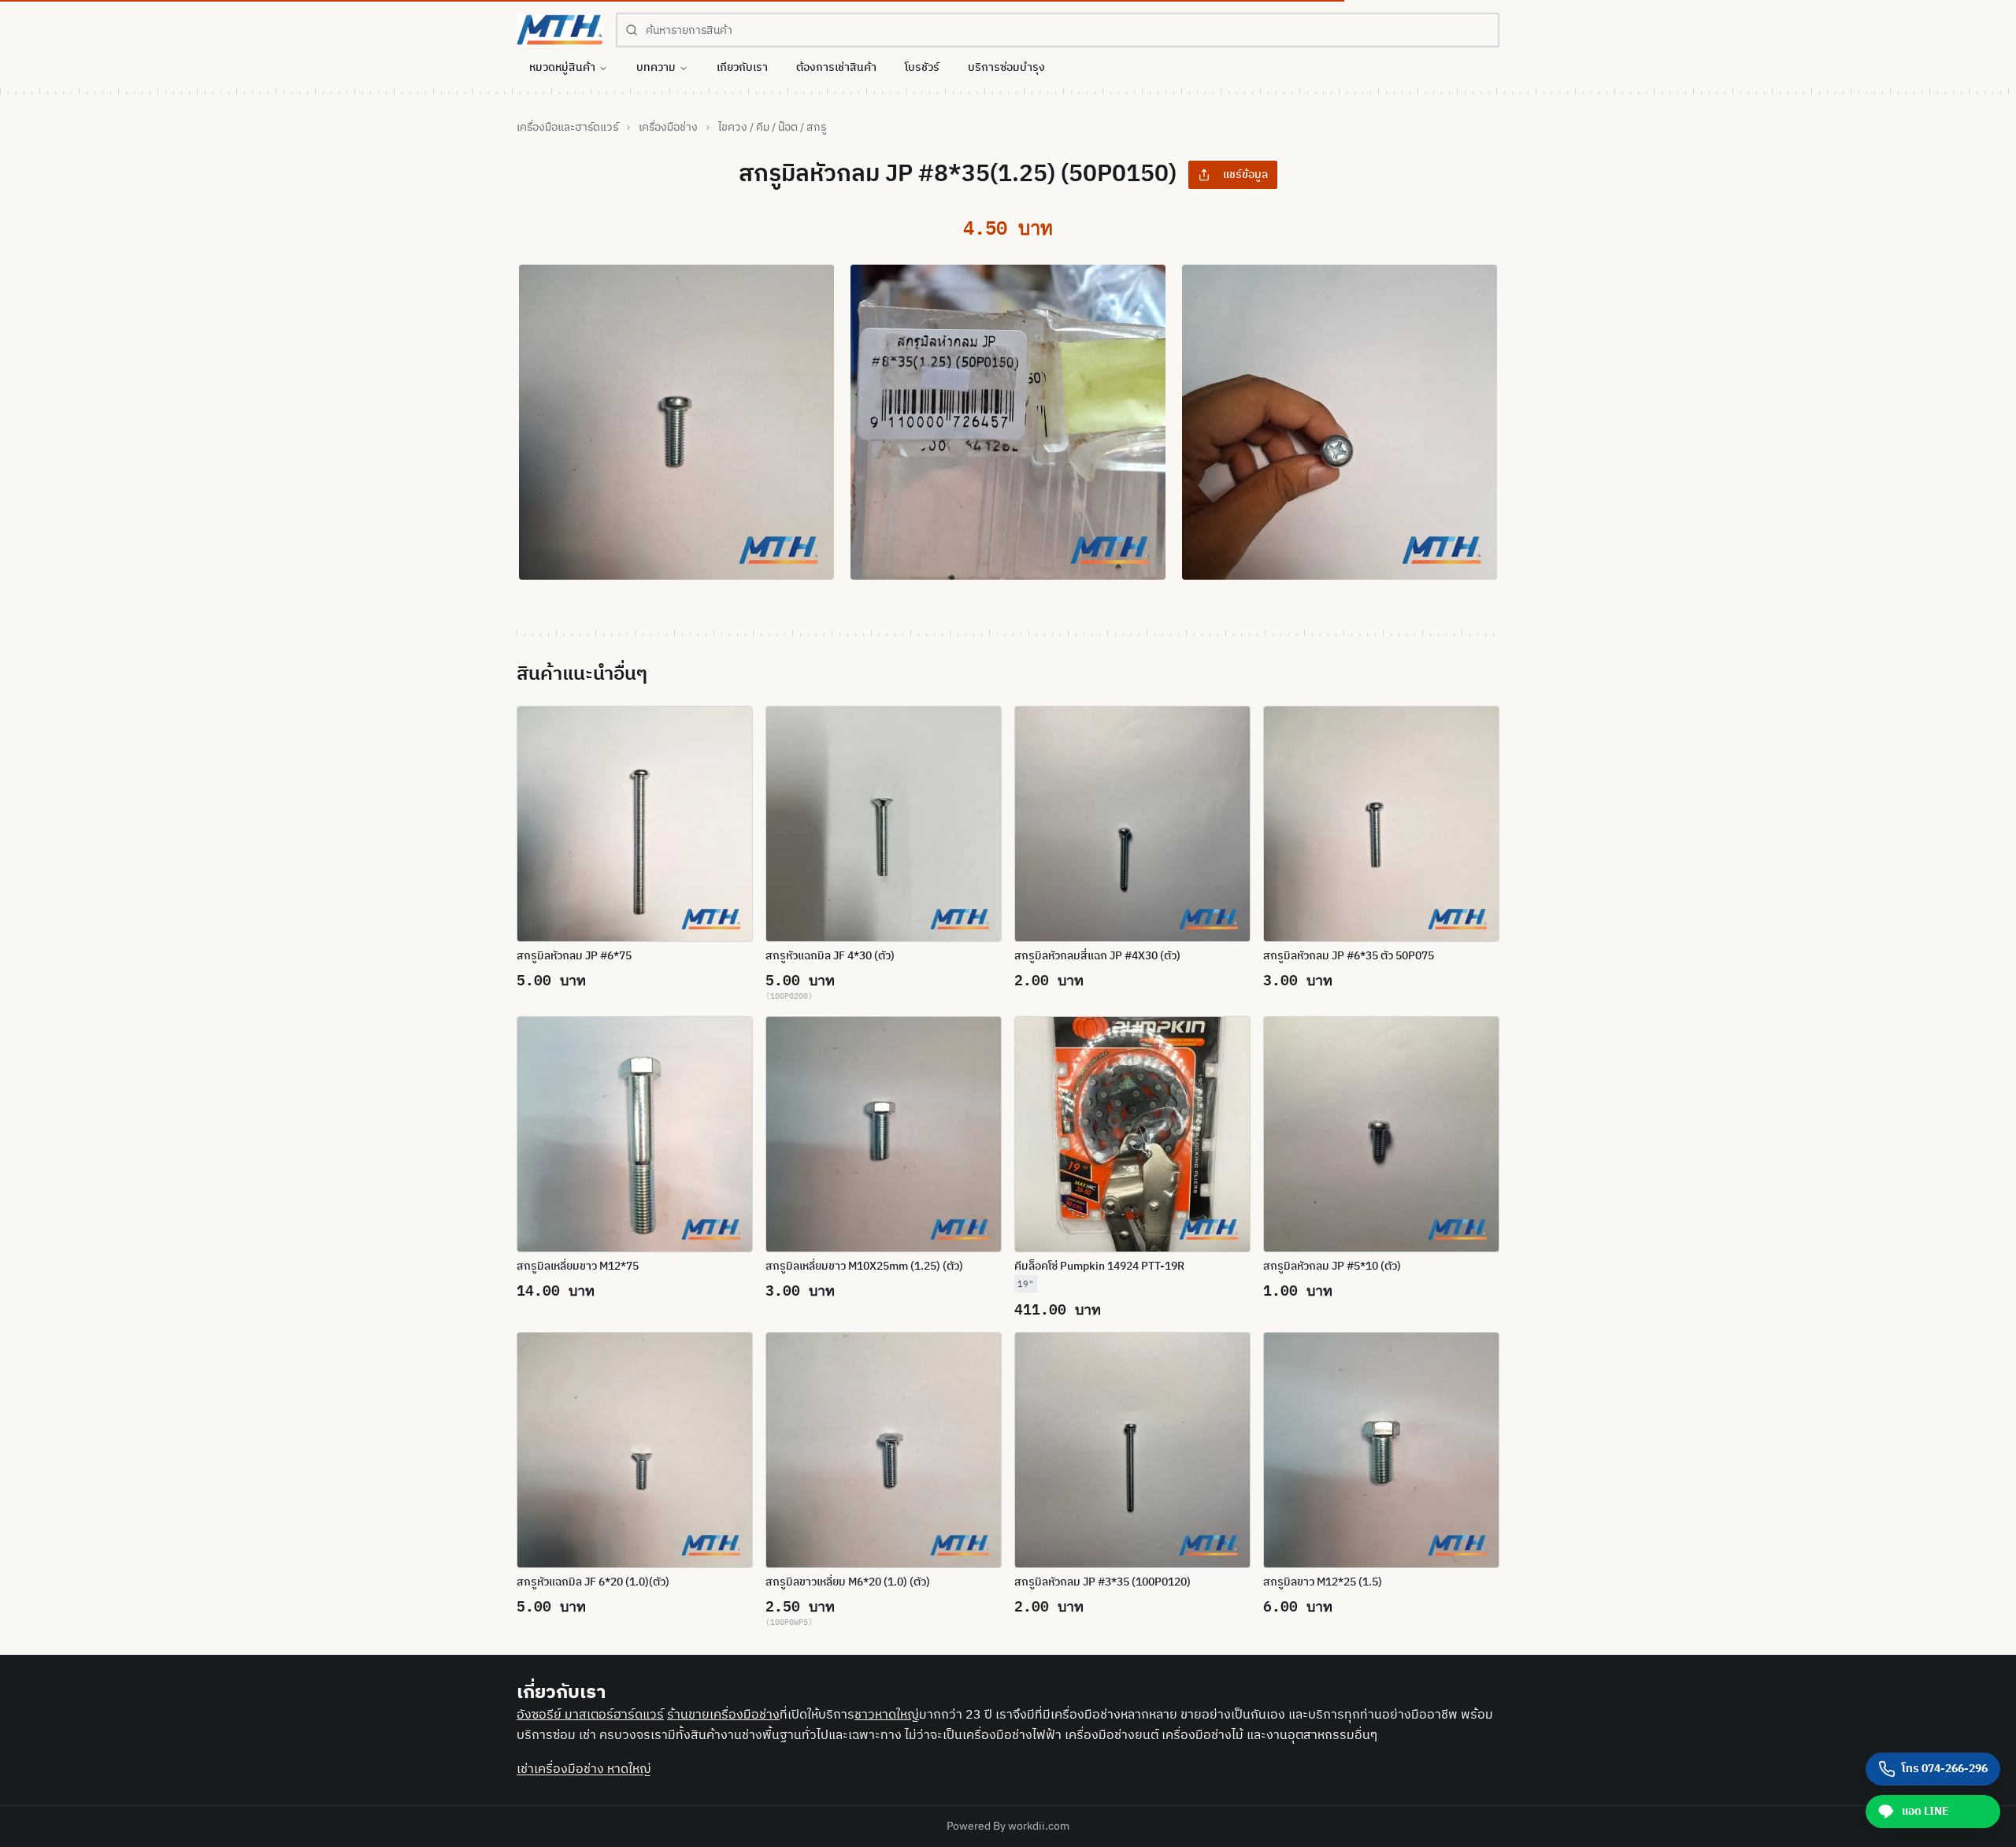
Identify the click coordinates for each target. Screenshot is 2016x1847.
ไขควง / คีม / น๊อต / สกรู (772, 128)
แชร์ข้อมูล (1245, 174)
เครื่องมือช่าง (668, 128)
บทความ (656, 67)
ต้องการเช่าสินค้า (836, 67)
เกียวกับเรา (742, 67)
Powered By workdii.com (1008, 1826)
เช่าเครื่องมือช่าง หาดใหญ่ (584, 1769)
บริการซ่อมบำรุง (1006, 67)
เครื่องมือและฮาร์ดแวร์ (567, 128)
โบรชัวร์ (922, 67)
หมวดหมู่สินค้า (562, 67)
